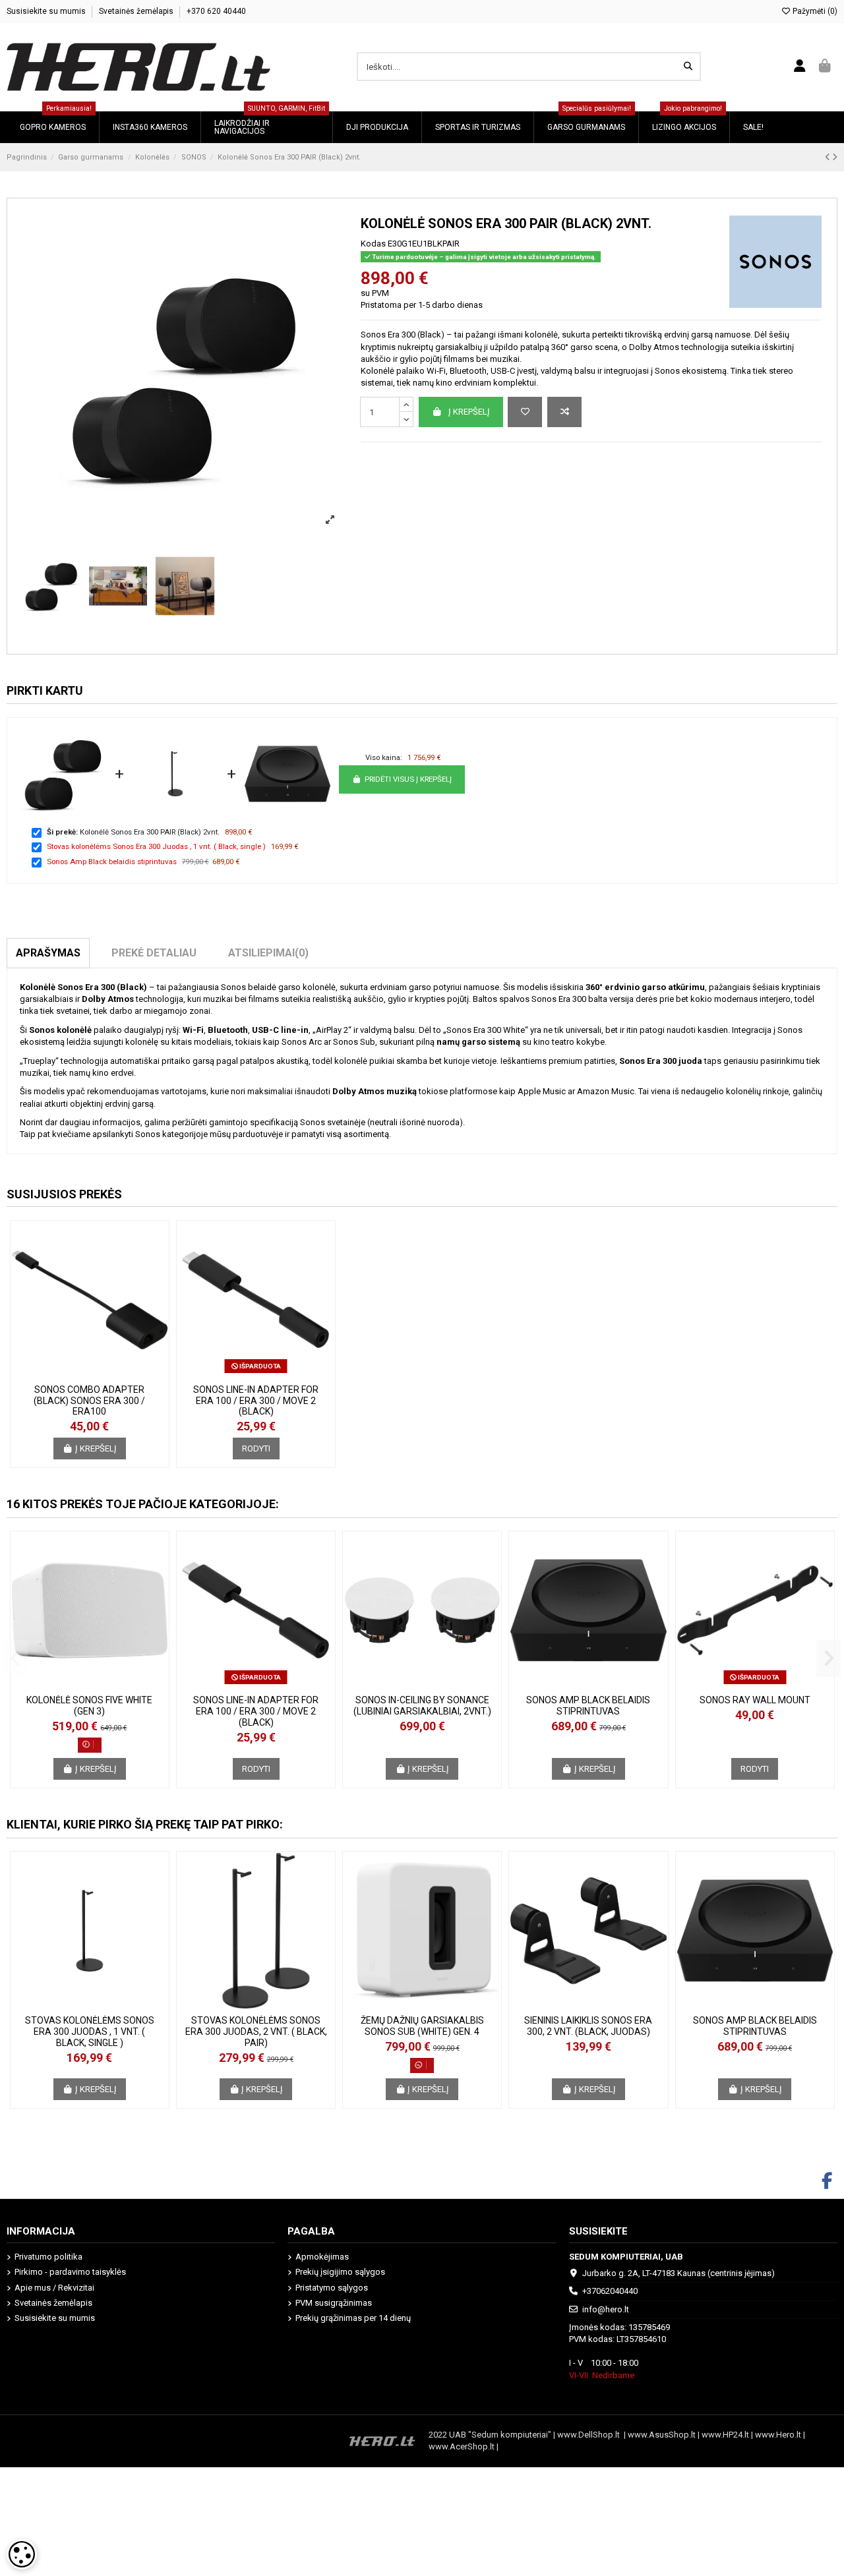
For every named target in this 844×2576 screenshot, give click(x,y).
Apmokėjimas (322, 2257)
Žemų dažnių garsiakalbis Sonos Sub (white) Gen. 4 (422, 2026)
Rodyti (256, 1449)
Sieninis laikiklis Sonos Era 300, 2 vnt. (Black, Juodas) (588, 2026)
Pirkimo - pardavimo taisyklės (70, 2272)
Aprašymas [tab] (48, 953)
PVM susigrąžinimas (334, 2303)
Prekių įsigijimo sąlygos (340, 2272)
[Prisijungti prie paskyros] (800, 67)
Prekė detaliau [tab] (154, 953)
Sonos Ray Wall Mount (755, 1700)
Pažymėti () (814, 11)
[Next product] (835, 157)
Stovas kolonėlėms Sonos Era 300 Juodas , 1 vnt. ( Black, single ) (156, 846)
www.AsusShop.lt (663, 2435)
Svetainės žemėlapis (137, 11)
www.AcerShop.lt (462, 2446)
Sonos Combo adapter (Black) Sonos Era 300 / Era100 (89, 1401)
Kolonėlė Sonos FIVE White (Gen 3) (89, 1706)
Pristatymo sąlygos (332, 2288)
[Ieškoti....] (688, 67)
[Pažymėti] (525, 412)
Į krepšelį (469, 412)
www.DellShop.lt (590, 2435)
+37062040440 (610, 2291)
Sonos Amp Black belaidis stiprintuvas (112, 862)
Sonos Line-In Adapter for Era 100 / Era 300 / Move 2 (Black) (256, 1401)
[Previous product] (829, 157)
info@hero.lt (606, 2309)
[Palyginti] (564, 412)
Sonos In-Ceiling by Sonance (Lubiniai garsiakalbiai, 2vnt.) (422, 1706)
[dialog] (22, 2554)
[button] (15, 1658)
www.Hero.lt (778, 2435)
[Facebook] (827, 2181)
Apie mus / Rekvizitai (54, 2288)
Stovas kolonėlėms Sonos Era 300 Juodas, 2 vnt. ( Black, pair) (256, 2032)
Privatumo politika (48, 2257)
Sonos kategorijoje (171, 1134)
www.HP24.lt (725, 2435)
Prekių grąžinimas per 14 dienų (353, 2318)
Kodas (373, 244)
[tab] (268, 953)
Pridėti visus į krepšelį (408, 779)
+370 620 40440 (216, 11)
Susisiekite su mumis (47, 11)
